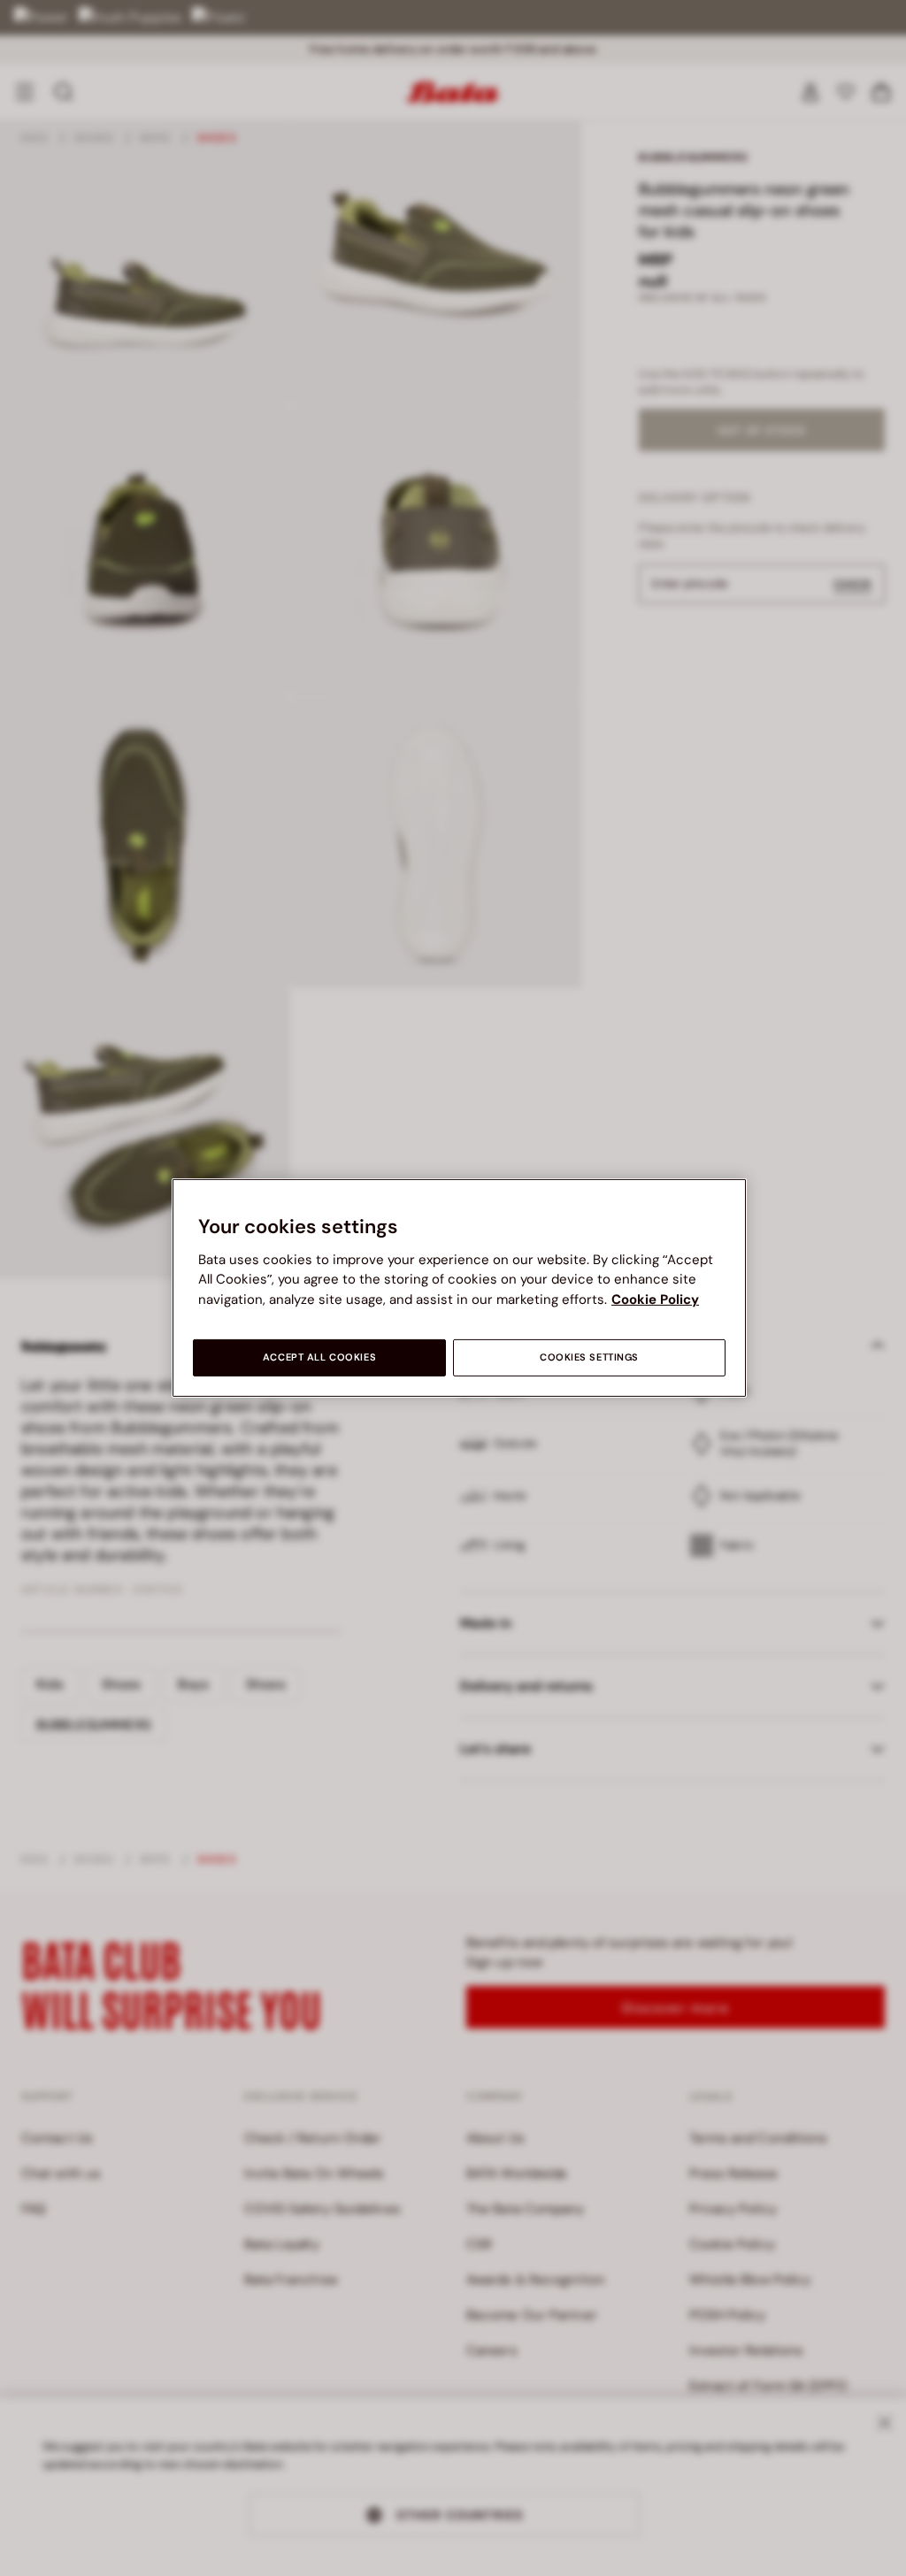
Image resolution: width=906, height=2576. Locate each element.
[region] (459, 1288)
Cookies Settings (589, 1357)
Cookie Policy (655, 1299)
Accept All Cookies (319, 1357)
